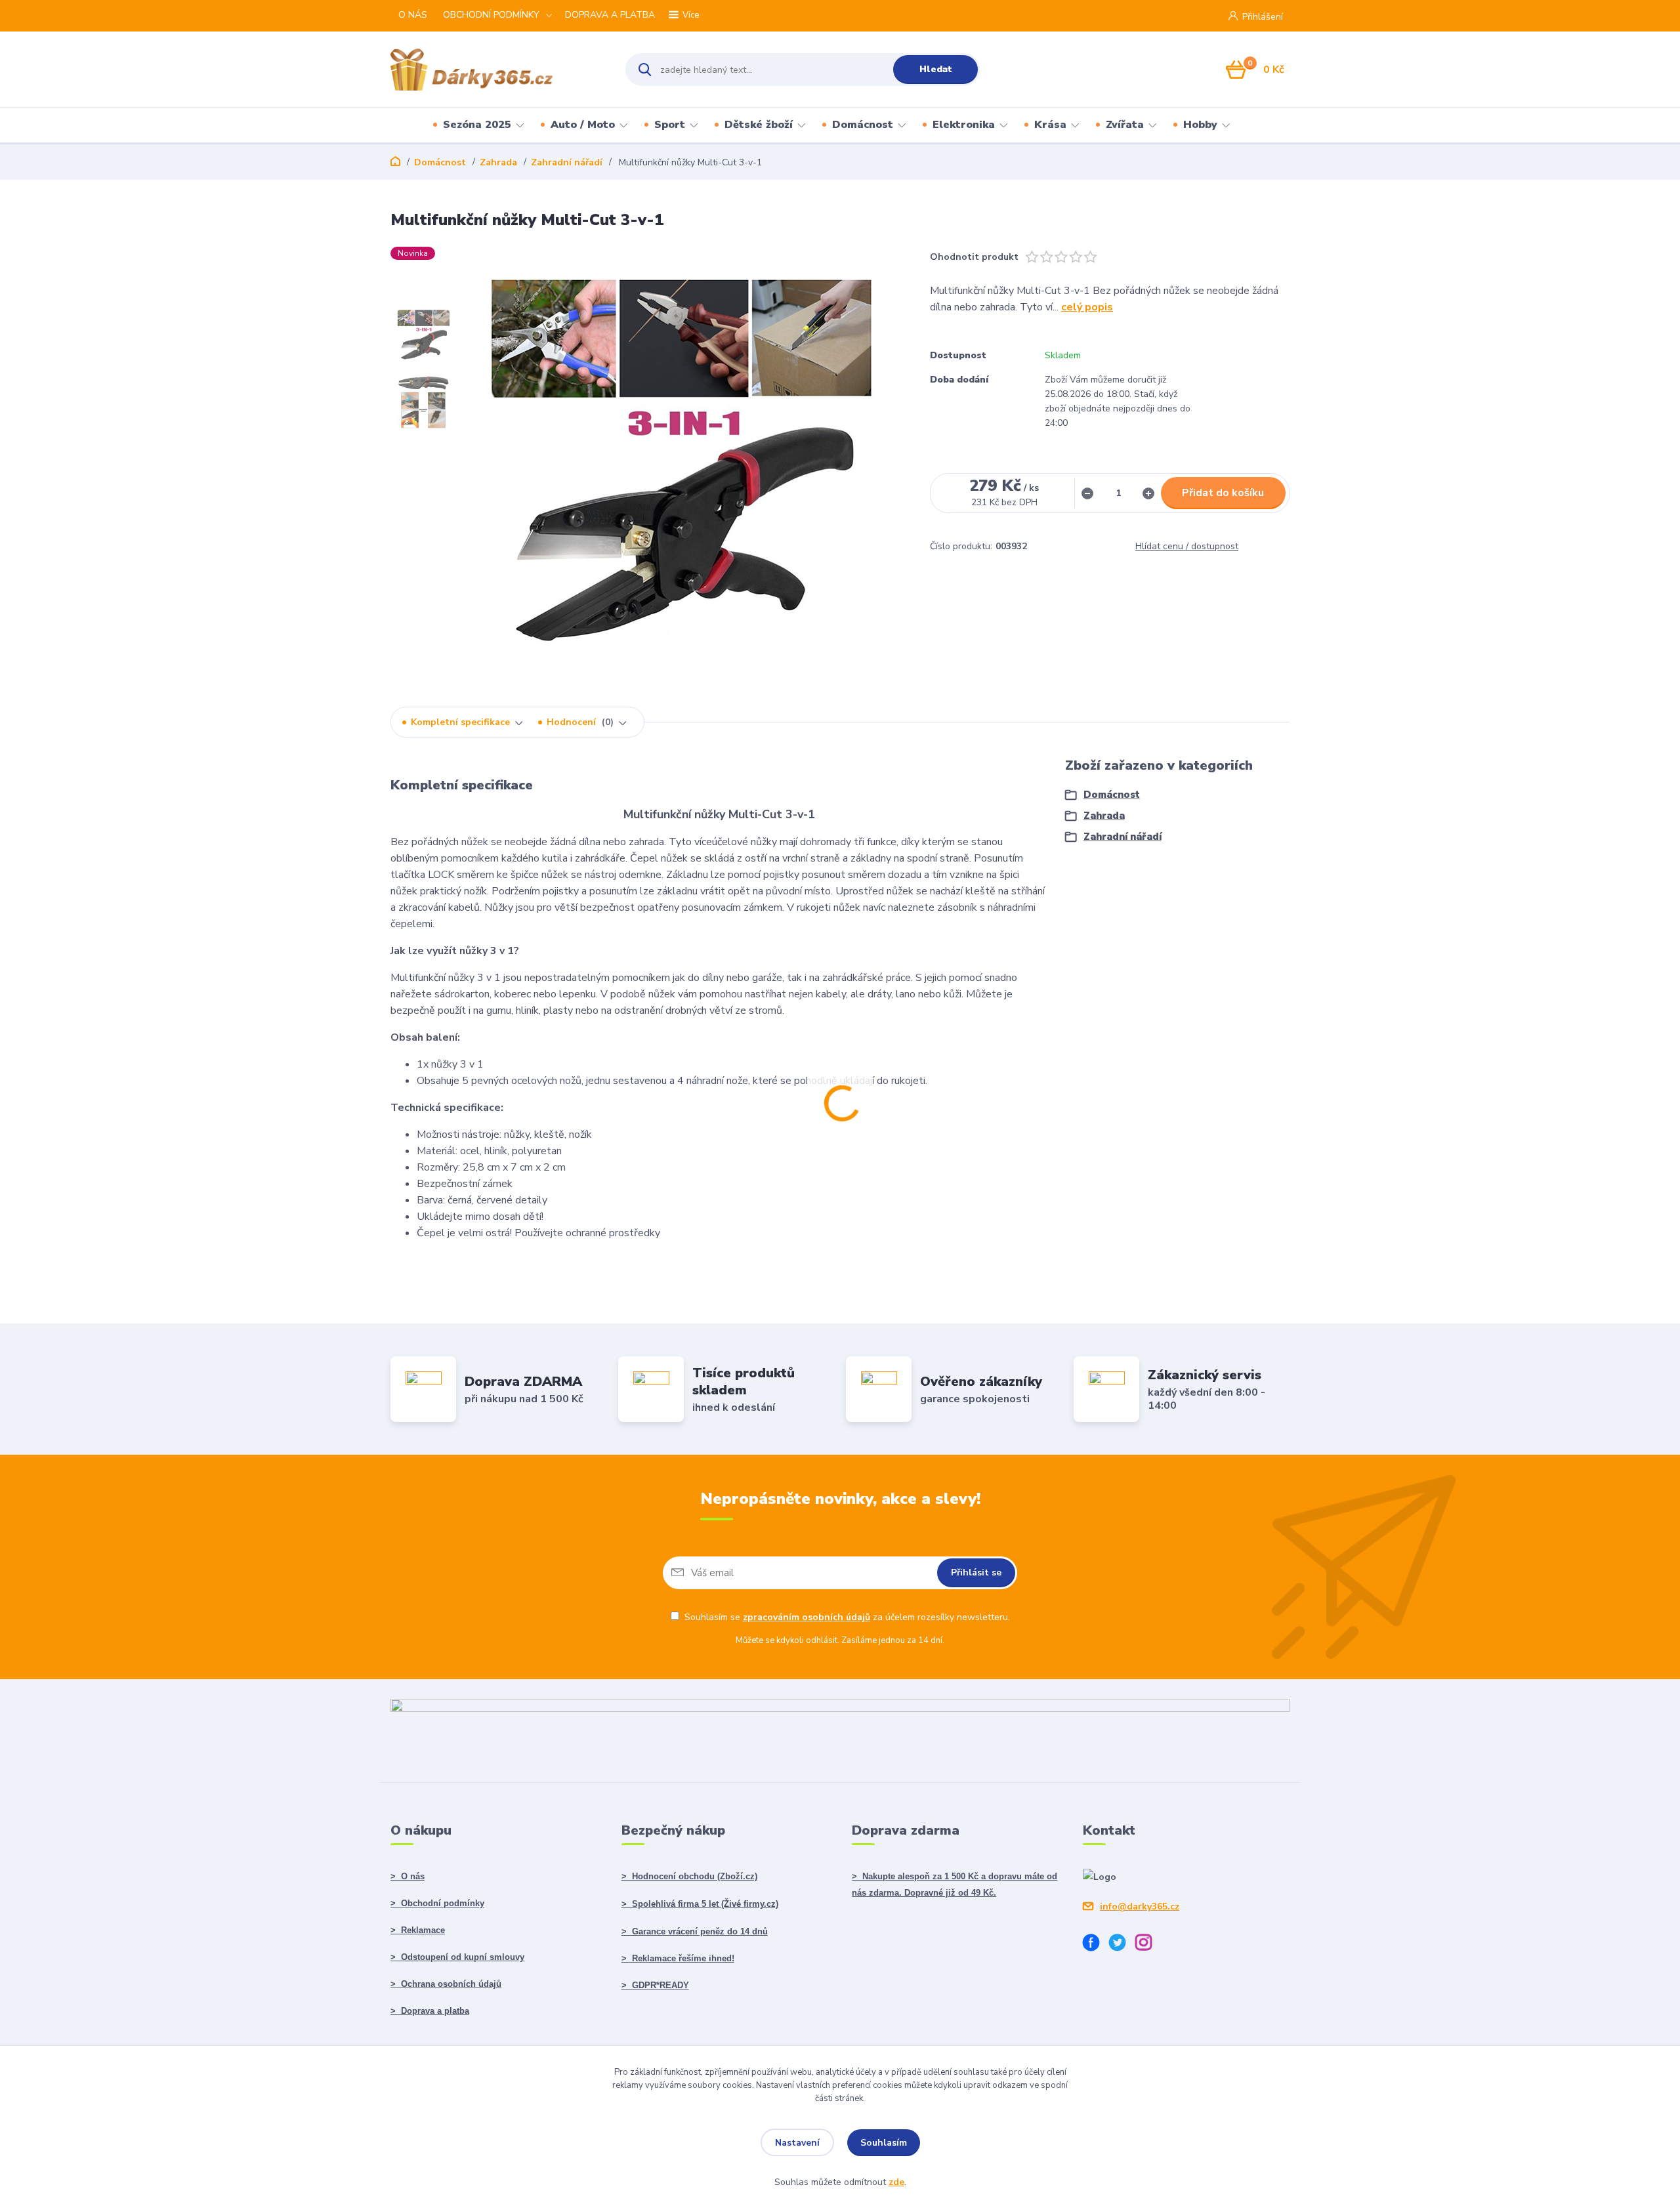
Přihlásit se (976, 1573)
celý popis (1087, 307)
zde (896, 2182)
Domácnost (863, 125)
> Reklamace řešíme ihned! (678, 1958)
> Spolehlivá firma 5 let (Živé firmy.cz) (700, 1904)
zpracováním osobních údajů (807, 1617)
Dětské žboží (759, 125)
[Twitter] (1122, 1945)
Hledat (936, 69)
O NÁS (413, 15)
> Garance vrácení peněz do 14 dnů (695, 1931)
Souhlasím (884, 2143)
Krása (1050, 125)
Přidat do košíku (1223, 493)
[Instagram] (1148, 1945)
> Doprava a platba (430, 2011)
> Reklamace (418, 1930)
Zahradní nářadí (567, 162)
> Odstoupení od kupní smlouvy (457, 1957)
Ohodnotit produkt (974, 257)
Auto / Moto (583, 125)
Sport (670, 125)
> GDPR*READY (655, 1985)
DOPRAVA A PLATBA (610, 15)
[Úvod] (496, 70)
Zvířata (1125, 125)
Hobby (1200, 125)
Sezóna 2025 (477, 125)
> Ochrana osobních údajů (446, 1984)
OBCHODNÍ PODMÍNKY (491, 15)
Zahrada (498, 162)
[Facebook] (1096, 1945)
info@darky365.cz (1140, 1906)
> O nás (408, 1876)
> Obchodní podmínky (437, 1903)
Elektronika (964, 125)
